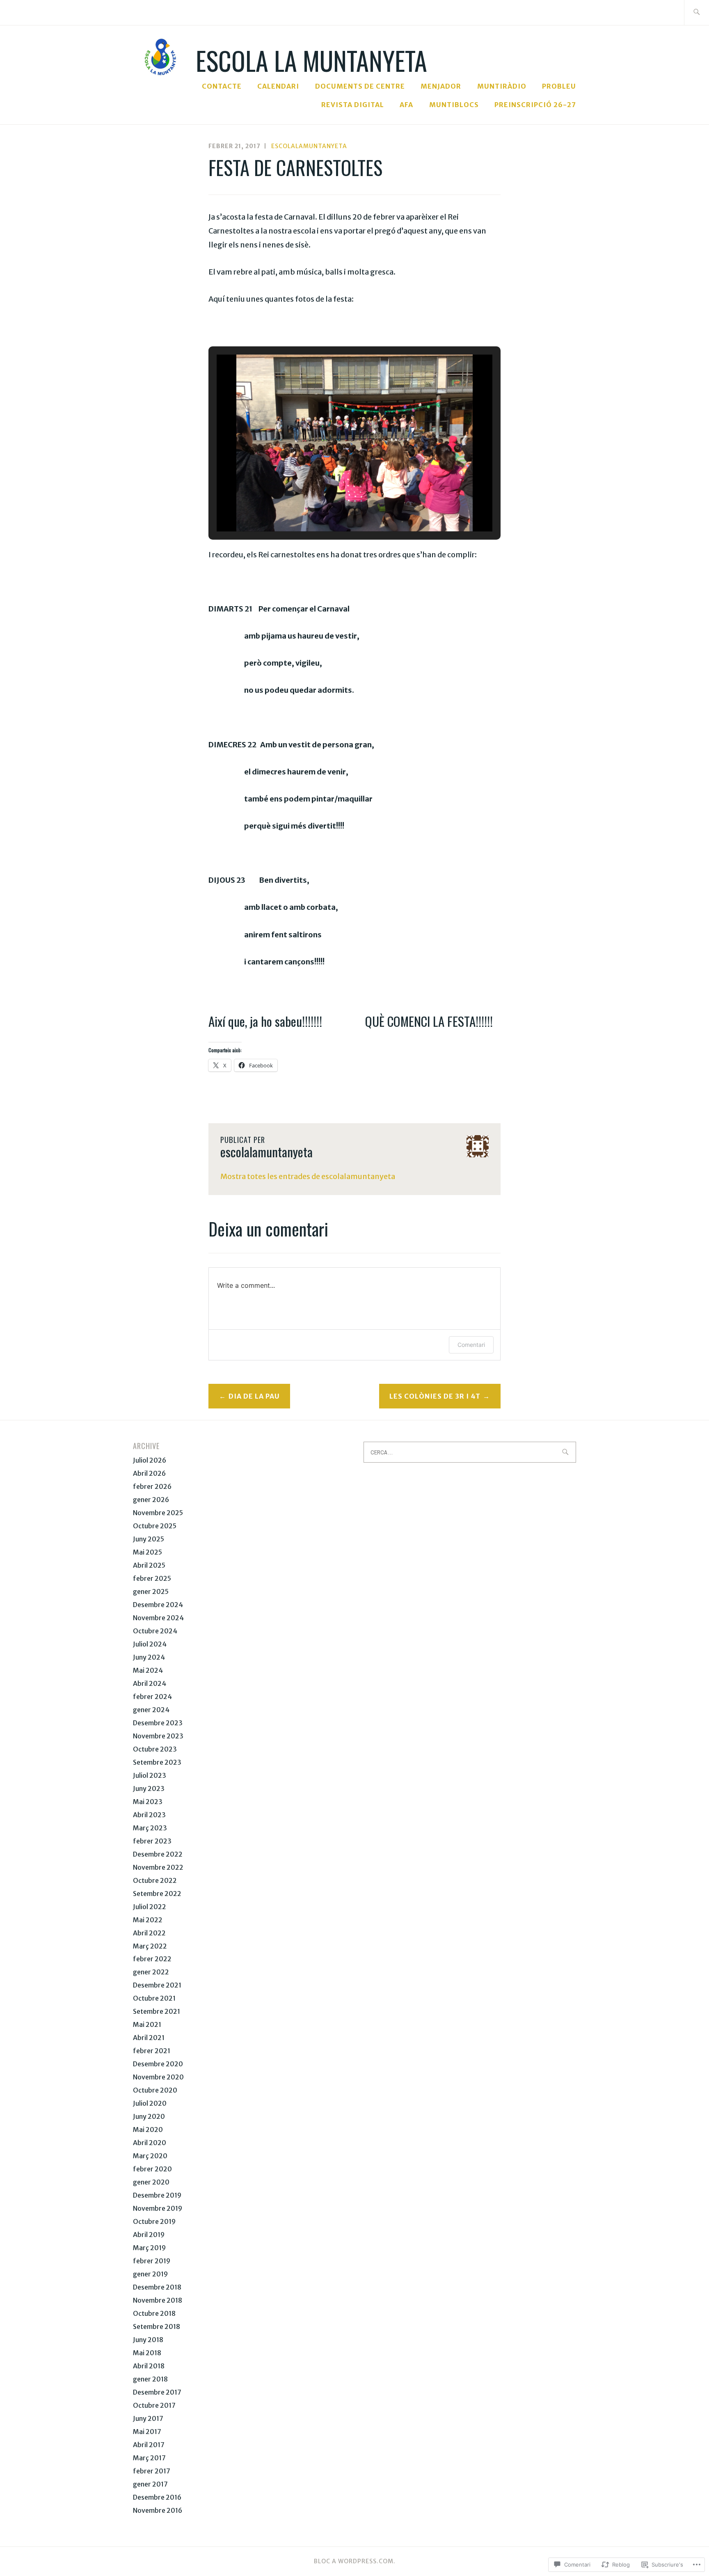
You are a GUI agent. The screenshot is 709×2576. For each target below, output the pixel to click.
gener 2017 (150, 2484)
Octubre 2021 (154, 1998)
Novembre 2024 (158, 1618)
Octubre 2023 (155, 1749)
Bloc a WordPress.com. (355, 2561)
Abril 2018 (149, 2366)
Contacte (222, 86)
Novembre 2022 (158, 1867)
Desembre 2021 (157, 1985)
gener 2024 (151, 1710)
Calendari (278, 86)
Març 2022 (150, 1946)
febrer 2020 (152, 2169)
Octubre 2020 (155, 2090)
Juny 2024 (149, 1657)
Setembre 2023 (157, 1762)
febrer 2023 (152, 1841)
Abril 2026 (149, 1473)
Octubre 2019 (154, 2221)
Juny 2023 (149, 1788)
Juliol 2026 (150, 1460)
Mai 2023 (148, 1802)
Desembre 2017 (157, 2392)
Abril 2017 (149, 2445)
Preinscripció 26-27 (535, 105)
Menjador (441, 86)
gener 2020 (151, 2182)
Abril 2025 (149, 1565)
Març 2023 (150, 1828)
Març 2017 (149, 2458)
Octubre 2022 (155, 1880)
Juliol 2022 (150, 1907)
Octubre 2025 (155, 1526)
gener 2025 (151, 1591)
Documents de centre (360, 86)
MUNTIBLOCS (454, 105)
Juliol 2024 (150, 1644)
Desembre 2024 (158, 1605)
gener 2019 (150, 2274)
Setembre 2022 (157, 1894)
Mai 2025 (148, 1552)
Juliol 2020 (150, 2103)
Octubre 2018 (154, 2313)
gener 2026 (151, 1500)
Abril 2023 (149, 1815)
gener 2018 (150, 2379)
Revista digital (353, 105)
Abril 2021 (149, 2038)
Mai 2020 (148, 2129)
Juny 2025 (149, 1539)
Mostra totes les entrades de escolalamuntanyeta (308, 1176)
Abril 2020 (150, 2143)
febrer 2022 (152, 1959)
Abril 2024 (150, 1683)
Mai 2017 (147, 2432)
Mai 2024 (148, 1670)
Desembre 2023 (158, 1723)
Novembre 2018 (158, 2300)
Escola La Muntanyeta (311, 60)
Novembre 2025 (158, 1513)
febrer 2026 (152, 1486)
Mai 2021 (147, 2024)
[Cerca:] (696, 13)
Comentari (471, 1345)
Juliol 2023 (150, 1775)
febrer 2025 (152, 1578)
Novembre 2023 (158, 1736)
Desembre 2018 (157, 2287)
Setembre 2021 (157, 2011)
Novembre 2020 (158, 2077)
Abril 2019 (149, 2235)
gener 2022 (151, 1972)
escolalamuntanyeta (309, 146)
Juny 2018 (148, 2340)
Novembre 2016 (158, 2510)
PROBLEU (559, 86)
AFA (406, 105)
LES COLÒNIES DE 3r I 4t (435, 1396)
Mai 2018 (147, 2353)
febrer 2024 (152, 1697)
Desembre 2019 (157, 2195)
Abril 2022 (149, 1933)
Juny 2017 (148, 2418)
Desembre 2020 (158, 2064)
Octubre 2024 (155, 1631)
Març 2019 (149, 2248)
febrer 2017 (152, 2471)
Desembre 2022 (158, 1854)
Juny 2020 (149, 2116)
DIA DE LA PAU (254, 1396)
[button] (336, 507)
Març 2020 (150, 2156)
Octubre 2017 (154, 2405)
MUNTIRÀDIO (502, 86)
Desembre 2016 (157, 2497)
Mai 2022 (148, 1920)
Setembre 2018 (157, 2326)
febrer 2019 (152, 2261)
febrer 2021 (152, 2051)
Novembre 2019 (158, 2208)
